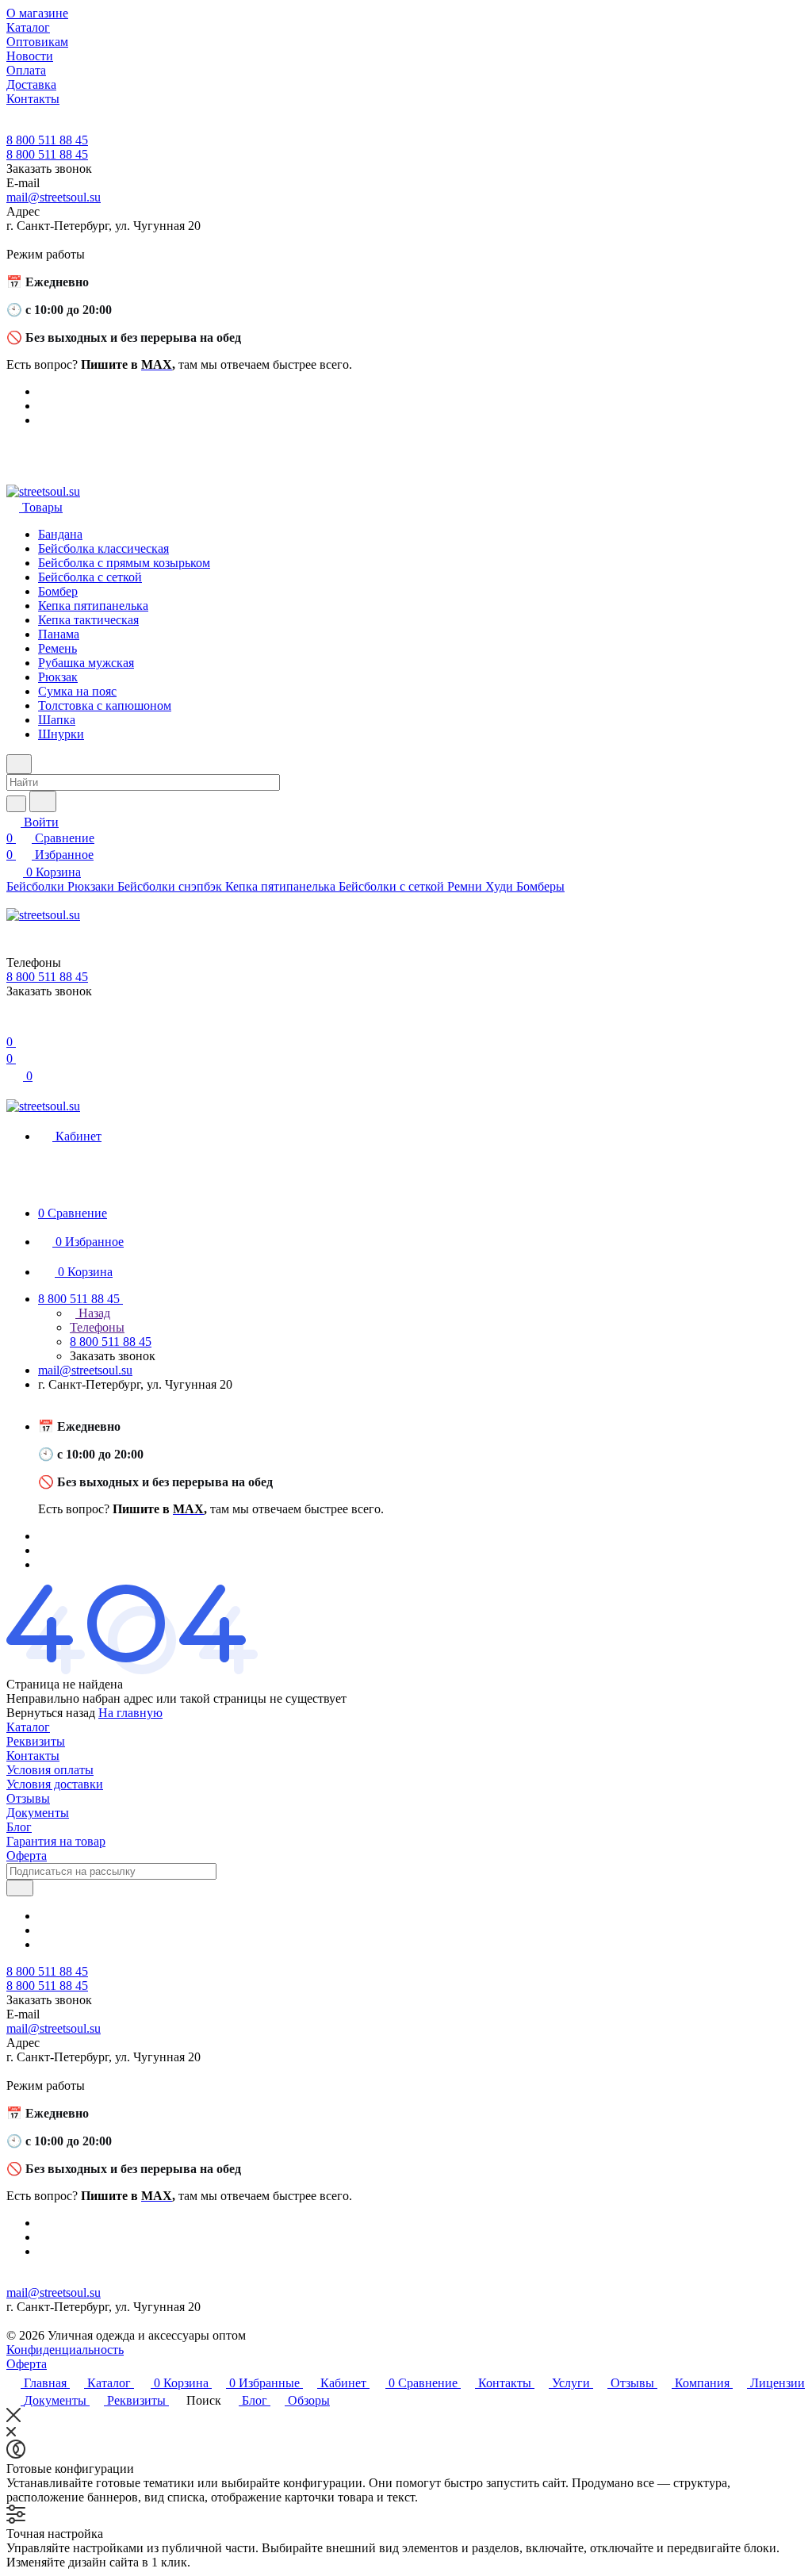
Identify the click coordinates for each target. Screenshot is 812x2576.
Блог (19, 1827)
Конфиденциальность (65, 2350)
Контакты (33, 1756)
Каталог (28, 1727)
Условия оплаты (50, 1770)
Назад (93, 1313)
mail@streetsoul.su (54, 197)
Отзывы (28, 1798)
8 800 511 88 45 (47, 140)
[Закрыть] (13, 2418)
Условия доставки (55, 1784)
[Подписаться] (20, 1888)
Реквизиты (36, 1741)
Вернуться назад (51, 1713)
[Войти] (13, 1026)
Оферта (27, 1855)
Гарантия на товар (56, 1841)
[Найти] (43, 801)
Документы (38, 1813)
